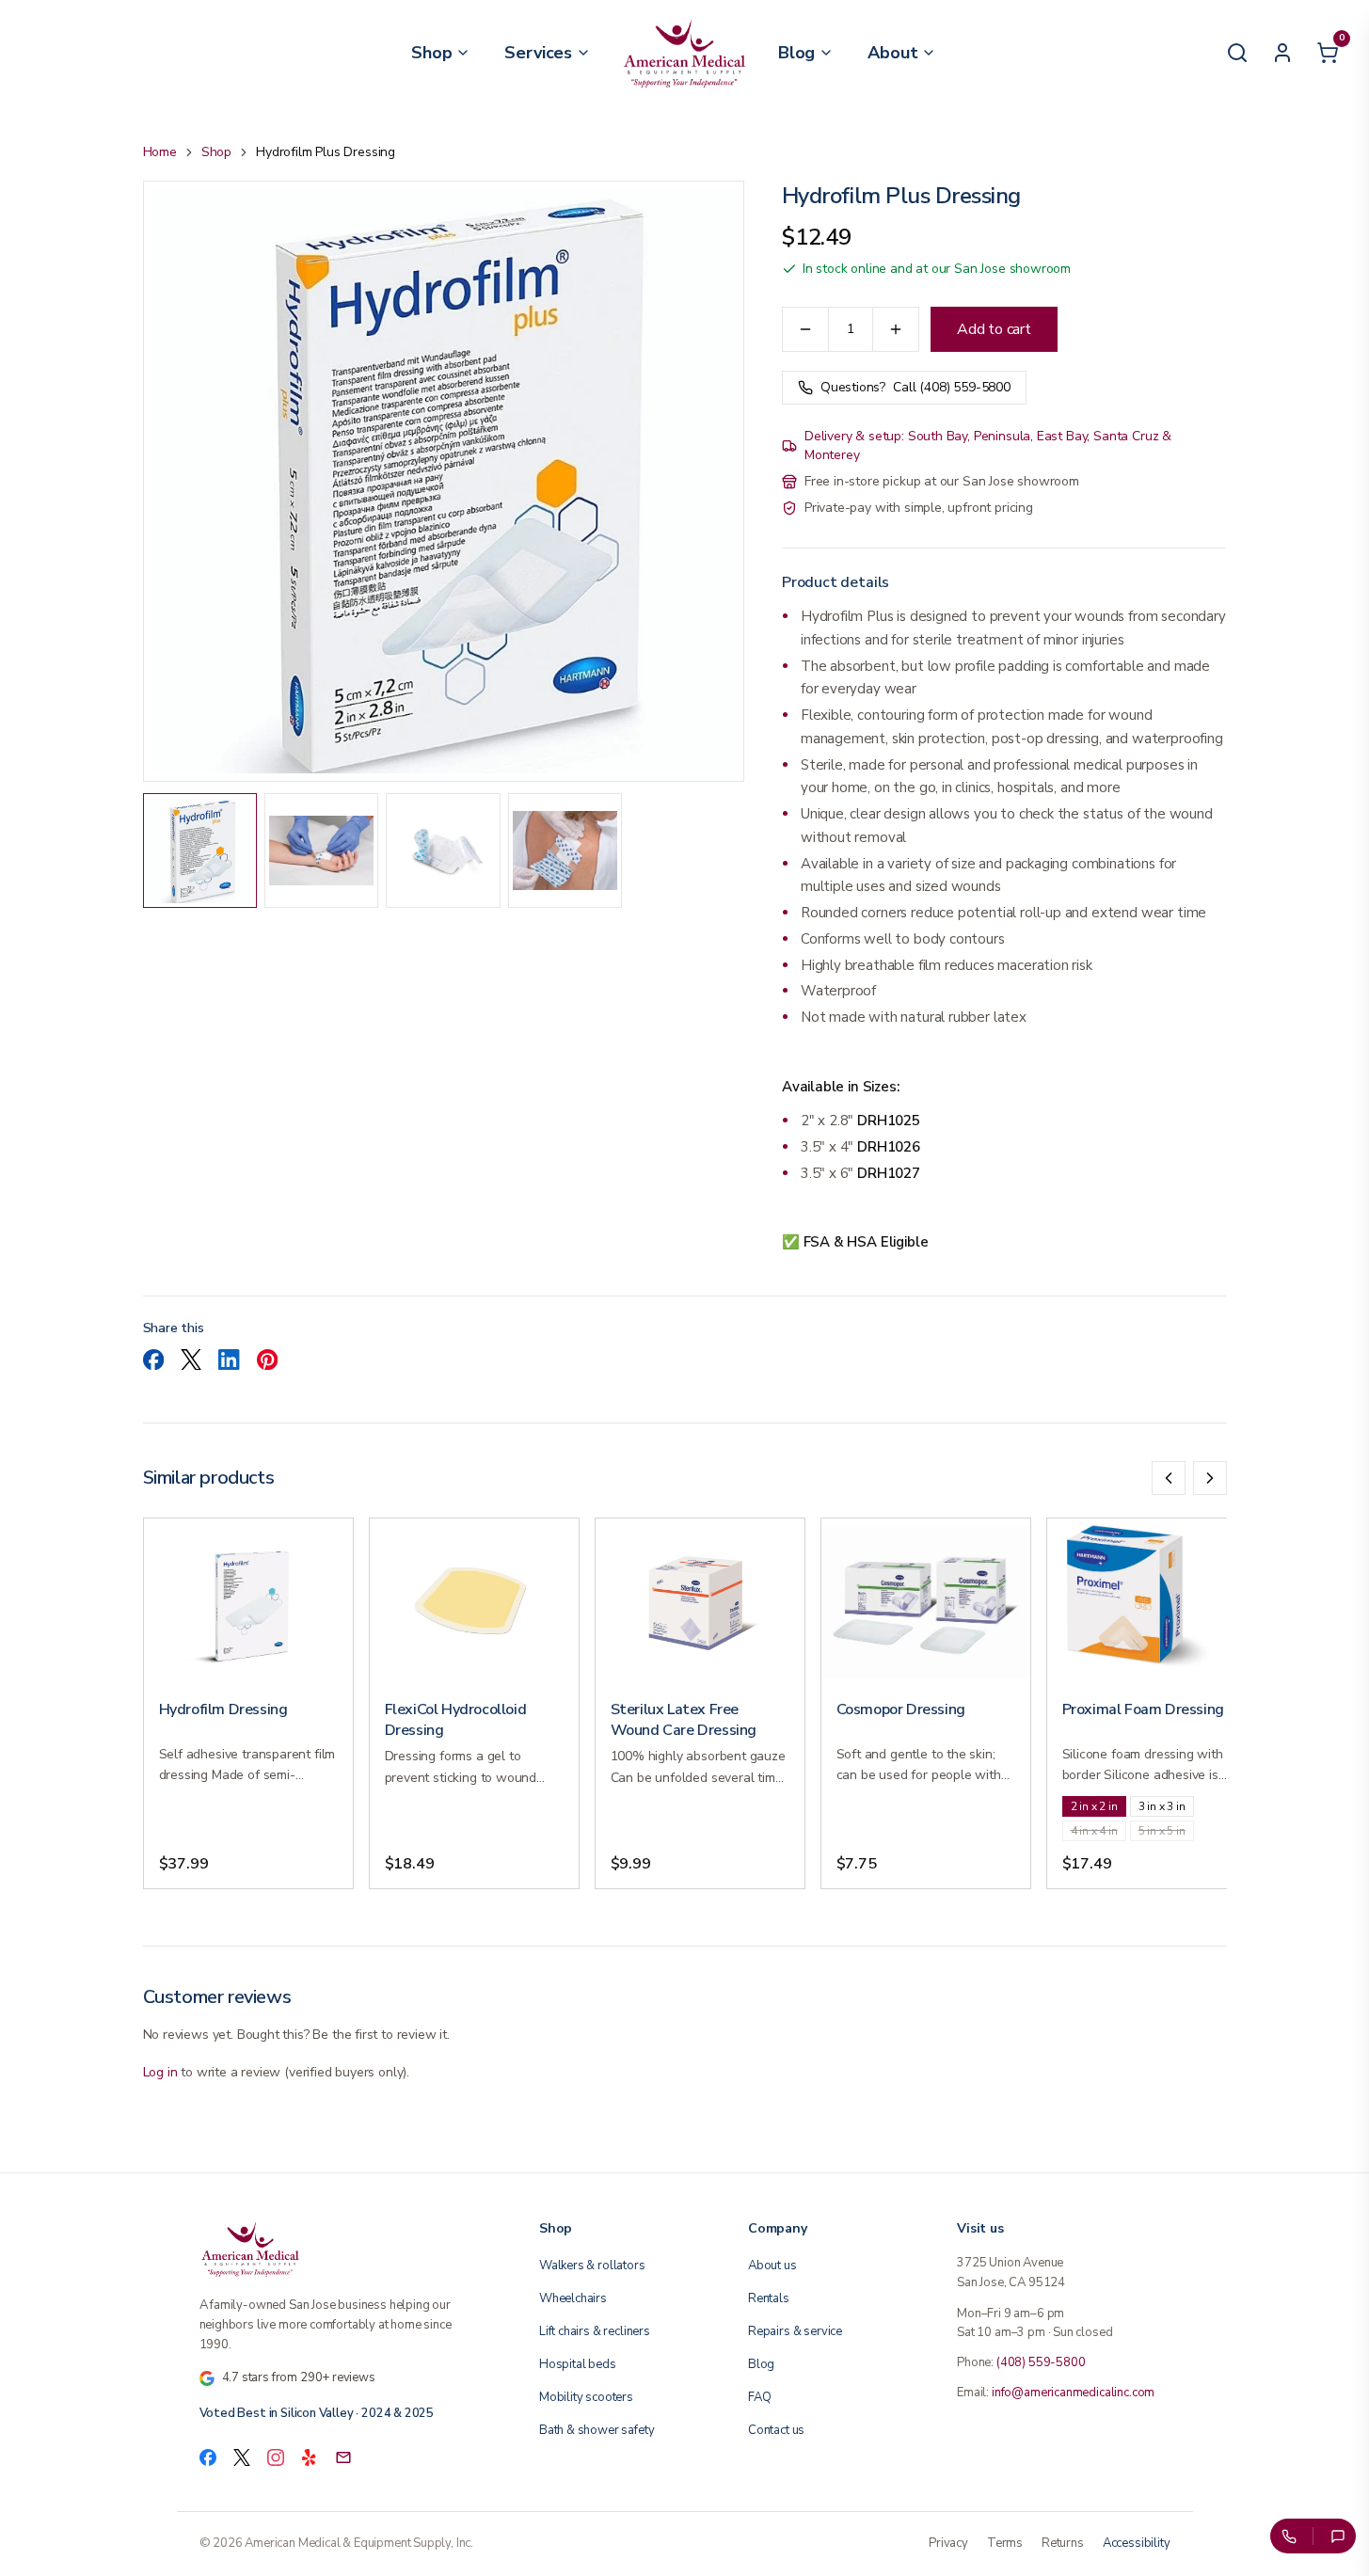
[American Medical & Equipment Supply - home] (684, 53)
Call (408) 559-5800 (915, 387)
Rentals (769, 2298)
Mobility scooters (586, 2397)
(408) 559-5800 (1041, 2362)
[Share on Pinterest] (267, 1360)
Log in (160, 2072)
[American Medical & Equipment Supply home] (347, 2249)
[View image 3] (443, 850)
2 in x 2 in (1094, 1806)
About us (772, 2266)
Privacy (948, 2543)
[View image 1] (200, 850)
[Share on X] (191, 1360)
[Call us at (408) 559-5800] (1288, 2536)
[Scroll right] (1210, 1478)
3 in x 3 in (1162, 1806)
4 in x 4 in (1094, 1831)
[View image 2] (321, 850)
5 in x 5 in (1162, 1831)
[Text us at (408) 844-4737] (1338, 2536)
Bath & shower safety (597, 2430)
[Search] (1237, 53)
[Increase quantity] (896, 329)
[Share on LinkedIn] (229, 1360)
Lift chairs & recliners (595, 2331)
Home (160, 152)
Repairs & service (795, 2331)
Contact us (776, 2430)
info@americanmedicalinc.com (1073, 2393)
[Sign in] (1282, 53)
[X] (242, 2457)
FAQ (759, 2397)
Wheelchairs (573, 2298)
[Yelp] (310, 2457)
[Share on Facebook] (153, 1360)
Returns (1063, 2543)
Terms (1005, 2543)
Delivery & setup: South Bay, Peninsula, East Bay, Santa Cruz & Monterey (988, 445)
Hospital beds (578, 2364)
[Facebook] (208, 2457)
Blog (761, 2364)
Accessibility (1137, 2543)
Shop (216, 152)
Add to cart (994, 329)
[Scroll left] (1169, 1478)
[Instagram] (276, 2457)
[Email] (343, 2457)
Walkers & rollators (592, 2266)
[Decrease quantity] (805, 329)
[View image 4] (565, 850)
